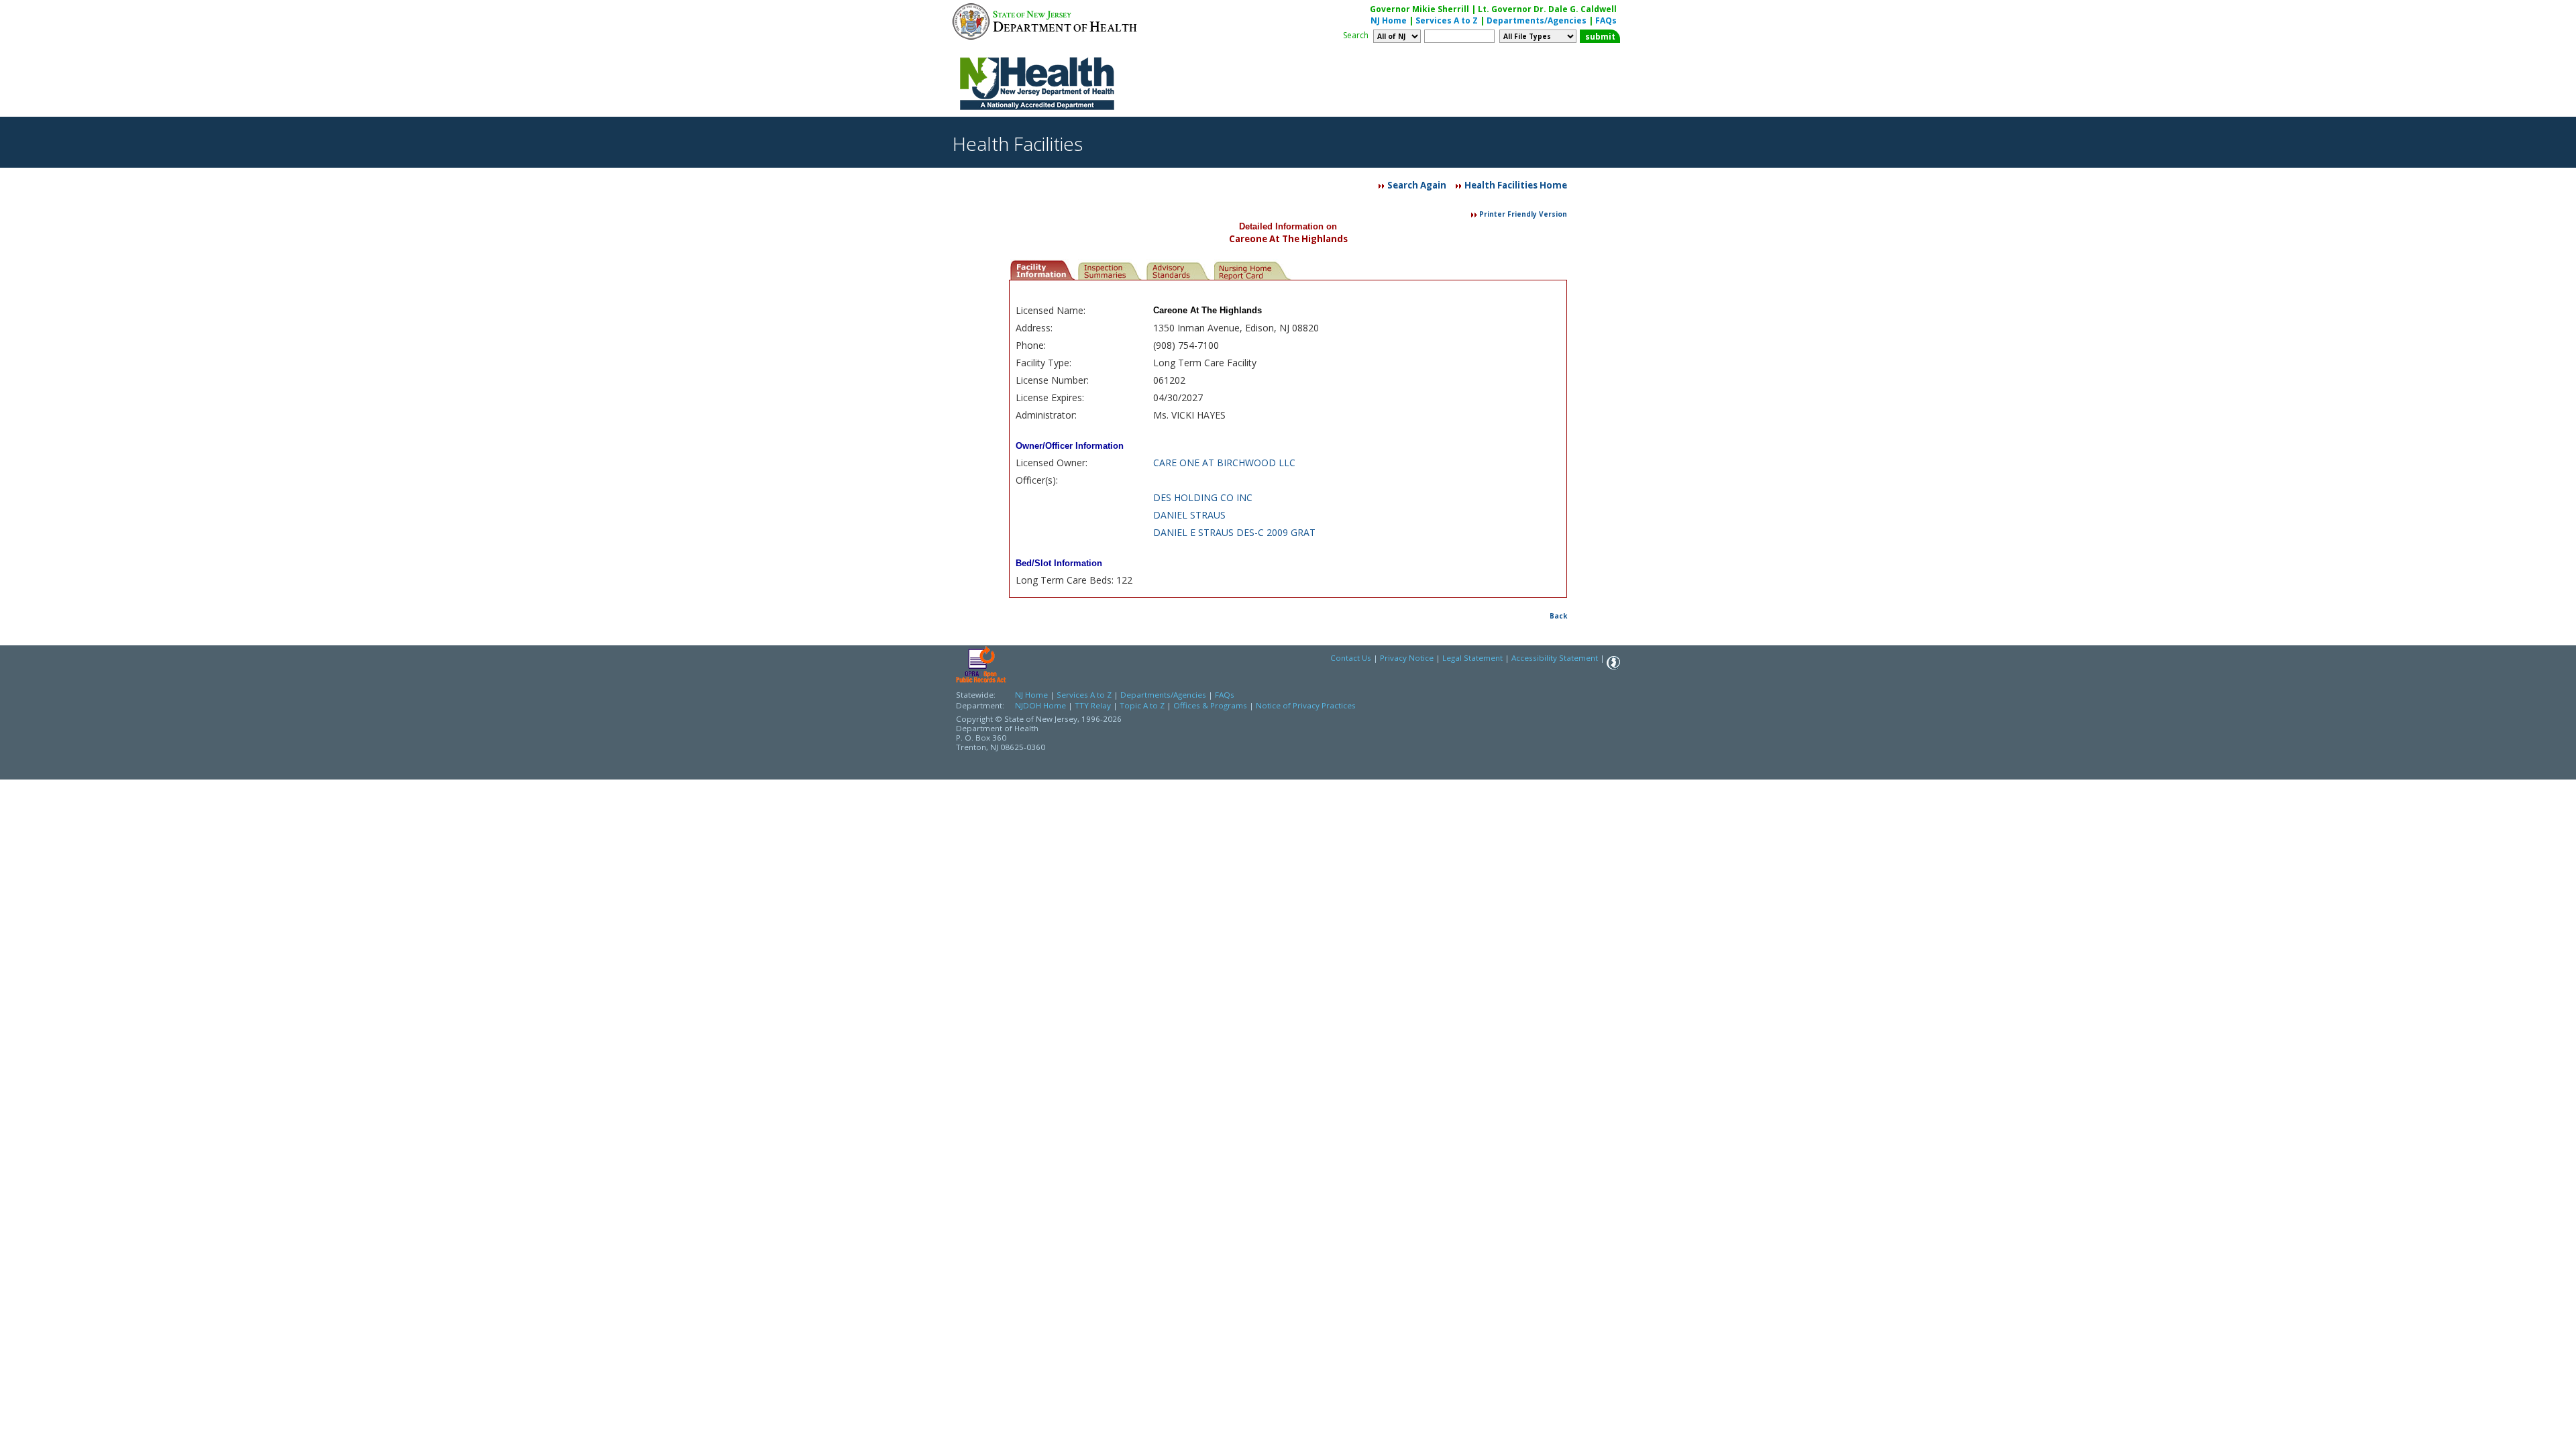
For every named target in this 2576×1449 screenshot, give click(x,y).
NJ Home (1389, 20)
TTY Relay (1094, 705)
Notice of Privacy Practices (1306, 705)
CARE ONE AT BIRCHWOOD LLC (1224, 463)
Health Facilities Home (1516, 185)
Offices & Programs (1210, 705)
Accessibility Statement (1555, 658)
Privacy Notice (1407, 658)
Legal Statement (1472, 658)
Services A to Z (1447, 20)
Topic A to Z (1142, 705)
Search (1356, 35)
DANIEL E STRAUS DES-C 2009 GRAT (1234, 532)
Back (1558, 616)
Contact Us (1351, 658)
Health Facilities (1018, 144)
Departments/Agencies (1537, 20)
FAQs (1606, 20)
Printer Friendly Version (1523, 214)
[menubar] (1151, 269)
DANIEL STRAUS (1189, 515)
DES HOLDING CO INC (1203, 497)
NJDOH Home (1040, 705)
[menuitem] (1043, 269)
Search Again (1417, 185)
